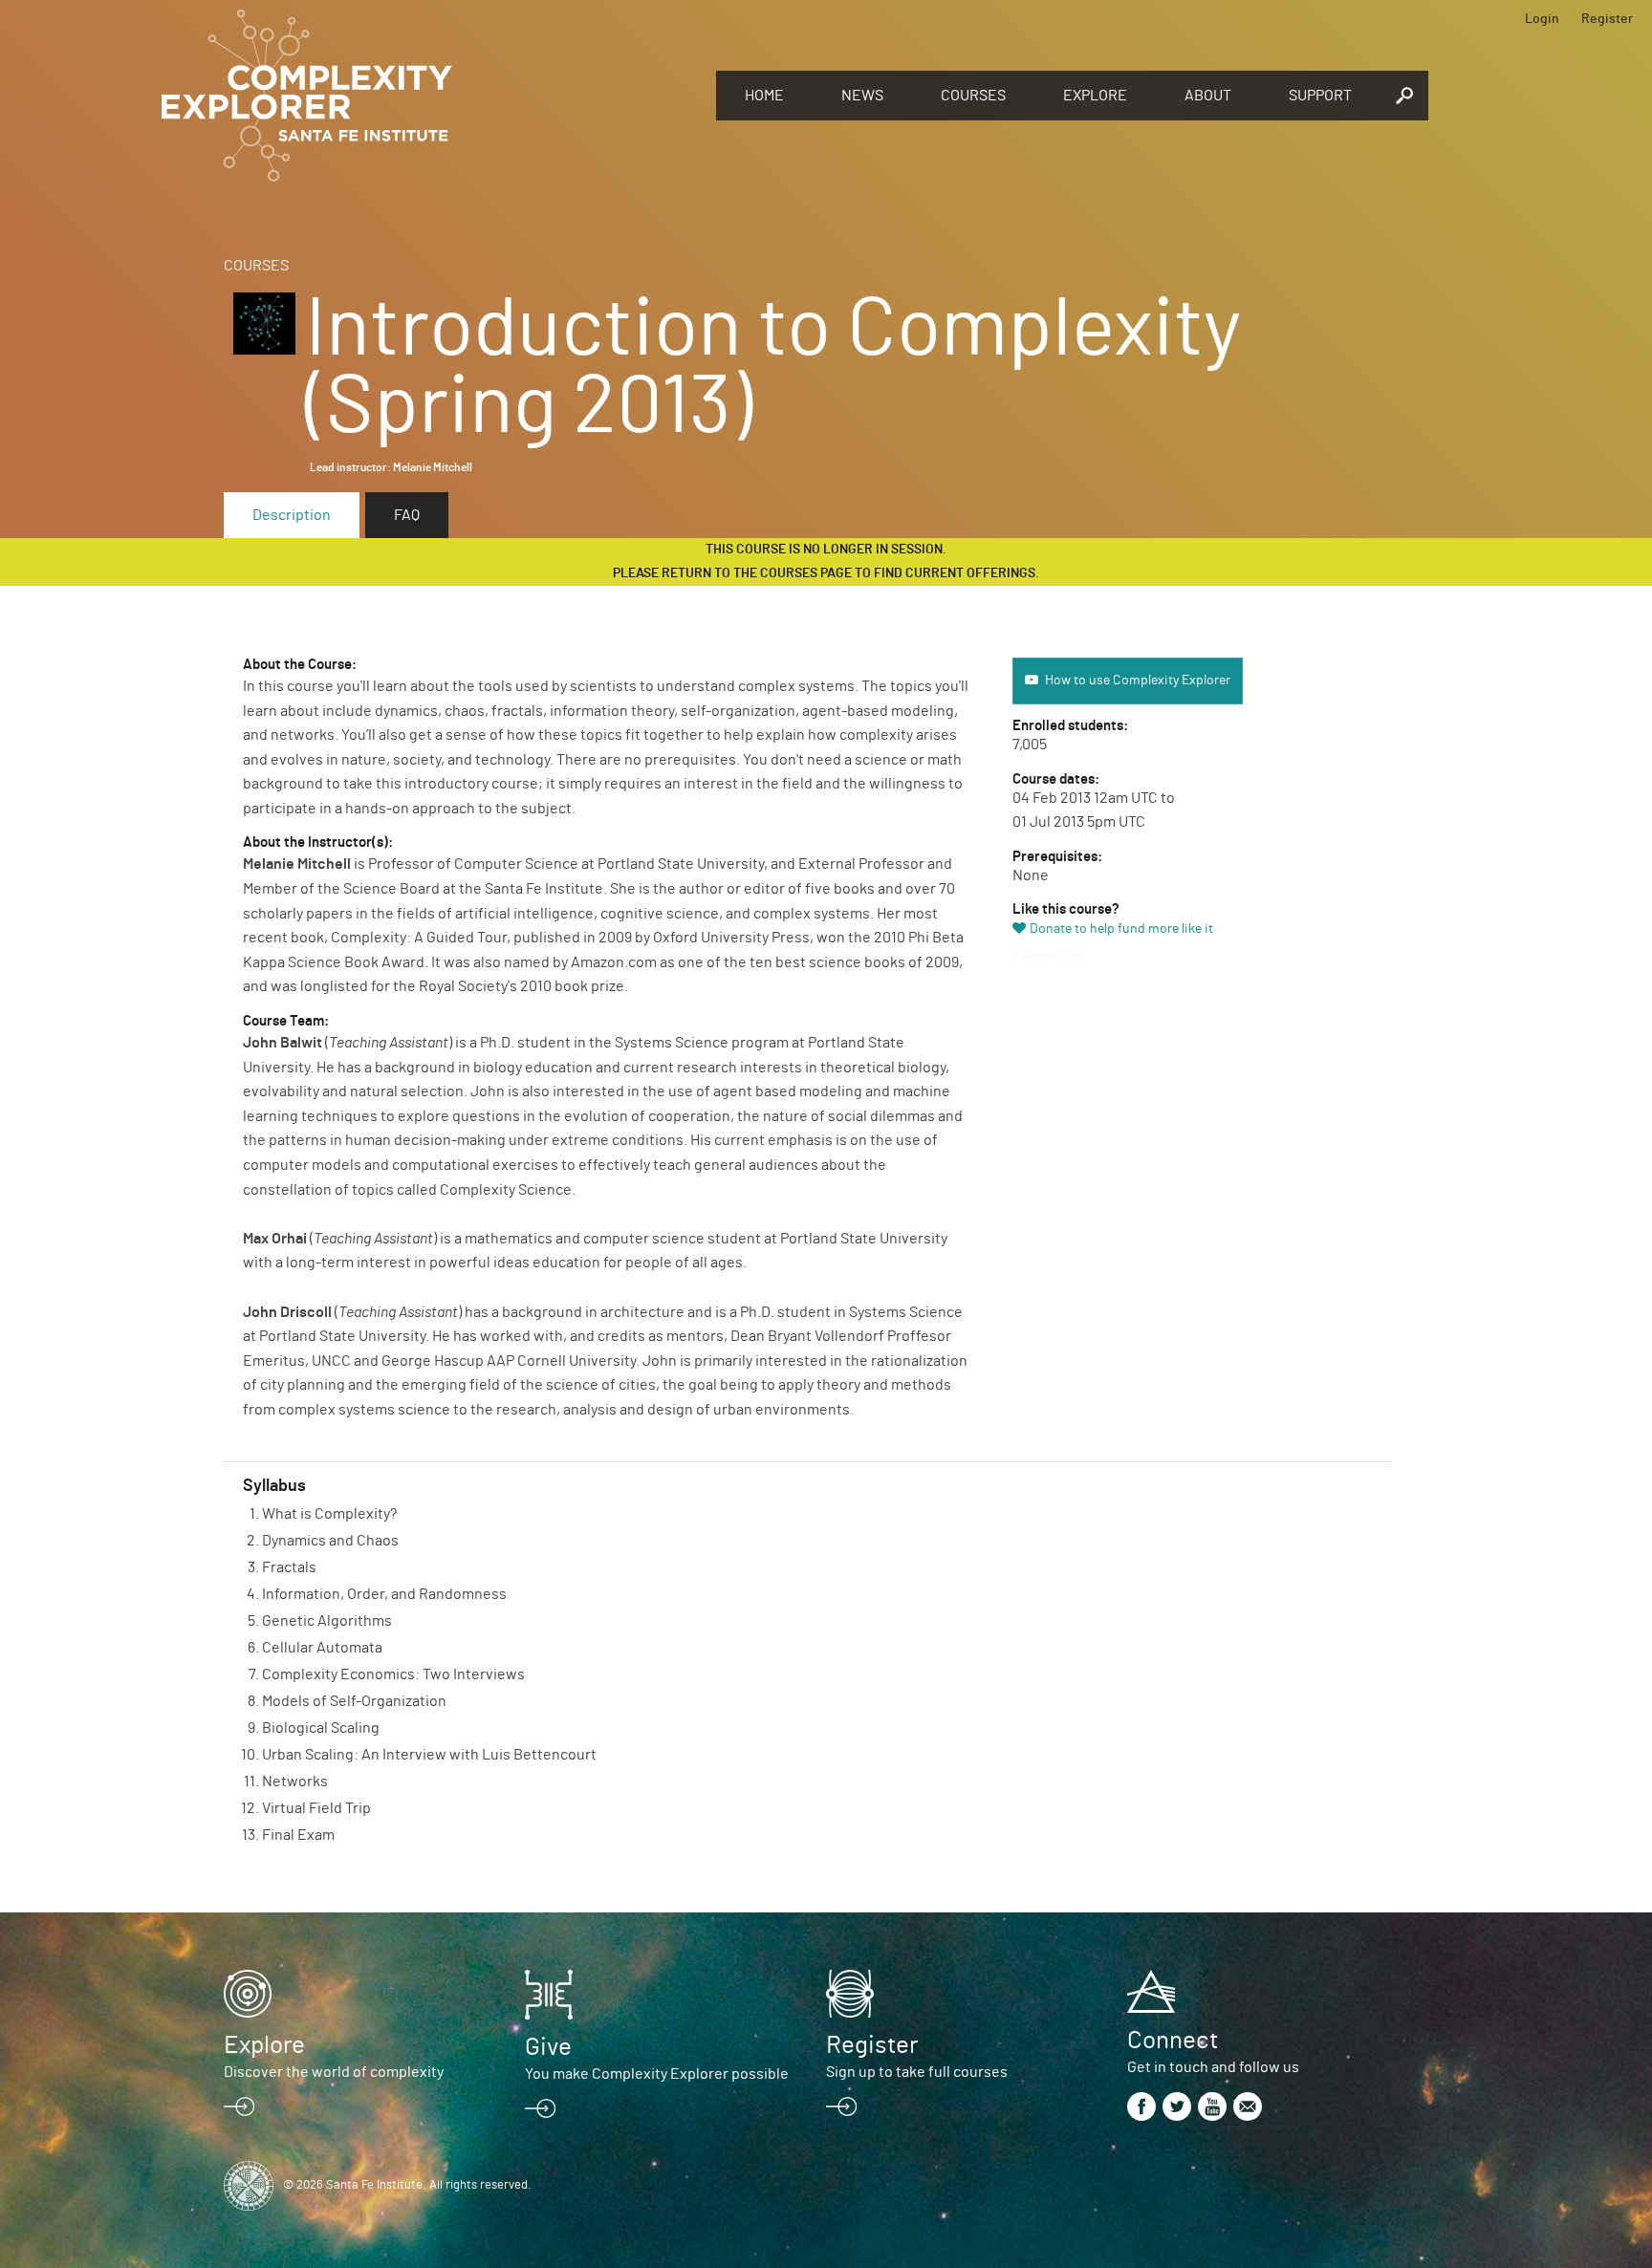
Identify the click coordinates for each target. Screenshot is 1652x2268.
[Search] (1404, 96)
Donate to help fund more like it (1121, 929)
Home (764, 96)
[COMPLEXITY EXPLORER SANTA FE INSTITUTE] (429, 96)
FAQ (407, 515)
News (862, 96)
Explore (1095, 96)
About (1208, 96)
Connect (1173, 2041)
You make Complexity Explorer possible (657, 2074)
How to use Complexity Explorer (1138, 680)
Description (292, 515)
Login (1542, 19)
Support (1320, 96)
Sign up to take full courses (917, 2072)
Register (1607, 19)
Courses (973, 96)
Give (548, 2047)
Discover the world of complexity (334, 2072)
